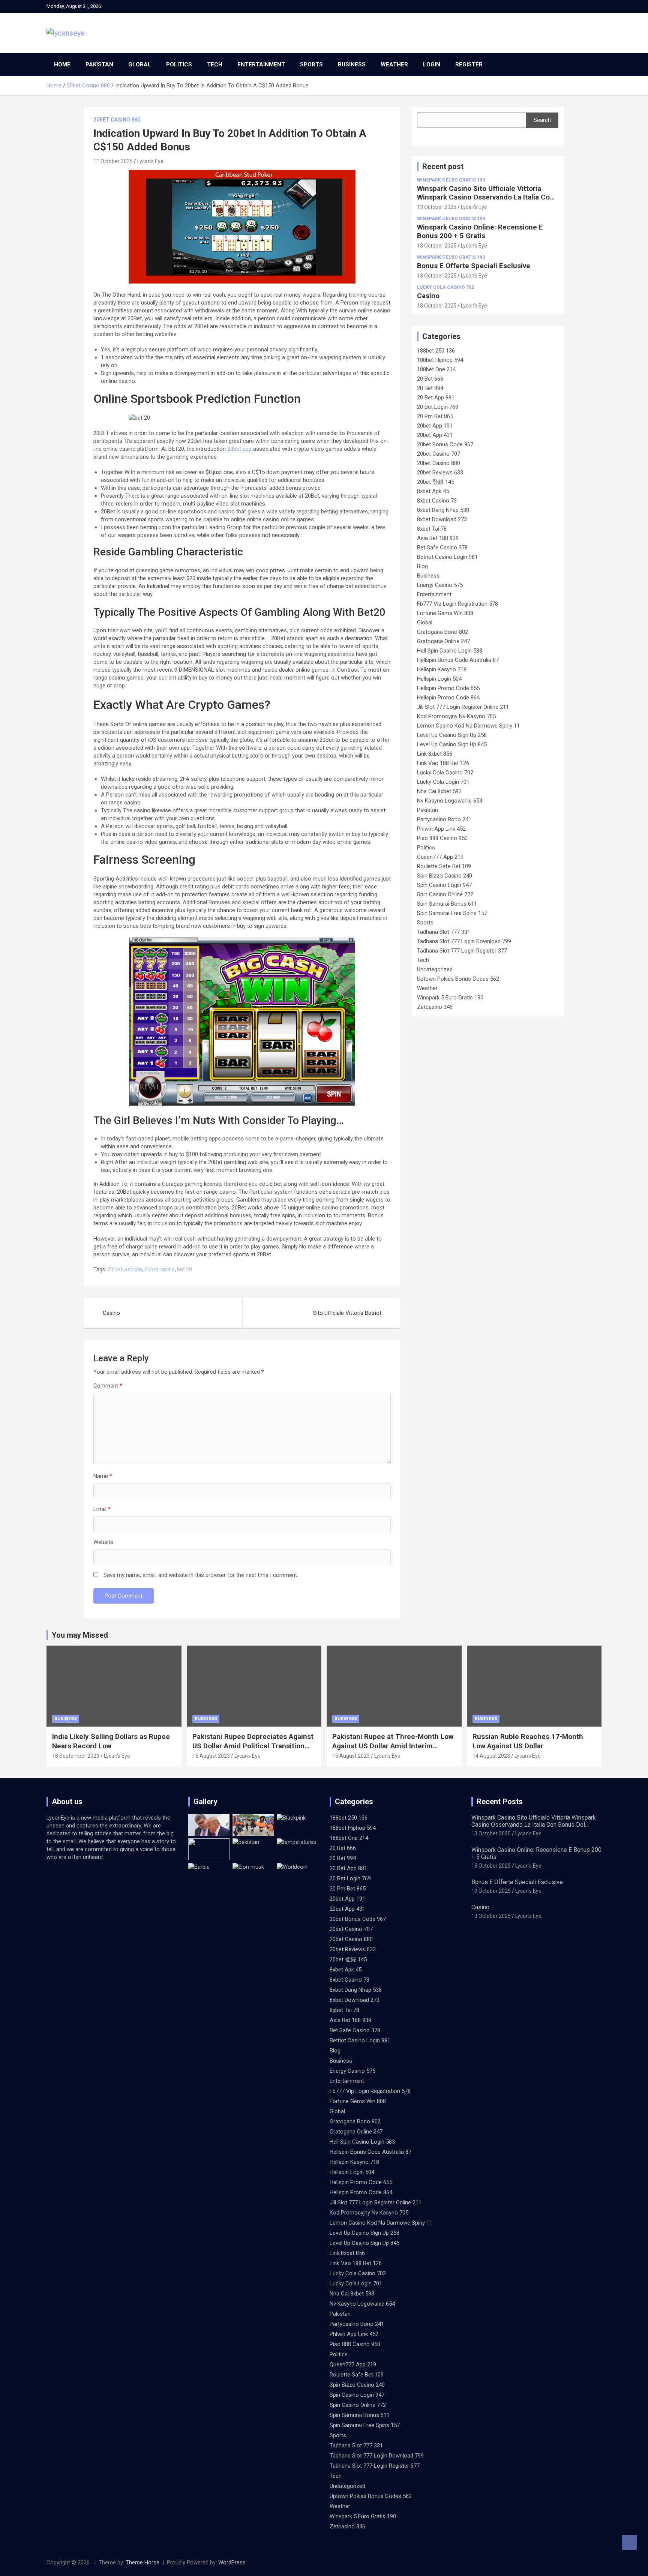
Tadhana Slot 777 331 (444, 932)
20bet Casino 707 (439, 454)
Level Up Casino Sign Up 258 (452, 735)
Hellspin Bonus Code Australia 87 (458, 660)
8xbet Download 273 (442, 519)
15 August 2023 (351, 1756)
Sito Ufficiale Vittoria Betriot (347, 1313)
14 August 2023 (491, 1756)
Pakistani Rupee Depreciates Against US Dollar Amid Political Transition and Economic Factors (253, 1746)
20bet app (239, 449)
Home (62, 65)
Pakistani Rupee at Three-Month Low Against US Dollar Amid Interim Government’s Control (393, 1746)
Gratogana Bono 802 (442, 632)
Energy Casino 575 (440, 585)
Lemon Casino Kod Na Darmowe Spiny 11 (468, 726)
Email (102, 1509)
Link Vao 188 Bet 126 (443, 763)
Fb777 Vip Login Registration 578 (457, 604)
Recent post (443, 167)
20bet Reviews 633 (440, 473)
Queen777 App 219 (440, 857)
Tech (215, 65)
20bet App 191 (435, 426)
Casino (111, 1313)
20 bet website (125, 1269)
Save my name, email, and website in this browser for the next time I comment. (201, 1575)
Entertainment (261, 65)
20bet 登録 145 (436, 482)
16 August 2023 (211, 1756)
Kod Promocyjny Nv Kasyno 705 (456, 716)
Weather (394, 65)
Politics (179, 65)
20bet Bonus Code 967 (445, 444)
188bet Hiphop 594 (440, 360)
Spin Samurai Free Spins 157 (452, 913)
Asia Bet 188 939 (438, 538)
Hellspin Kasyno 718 (442, 669)
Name (103, 1476)
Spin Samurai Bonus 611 (447, 904)
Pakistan (99, 65)
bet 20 (184, 1269)
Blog (422, 566)
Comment (108, 1386)
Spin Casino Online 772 (445, 894)
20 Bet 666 (430, 379)
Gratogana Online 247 (443, 641)
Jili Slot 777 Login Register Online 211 (463, 707)
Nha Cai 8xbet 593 (439, 791)
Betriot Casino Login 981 (447, 557)
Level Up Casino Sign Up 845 (452, 744)
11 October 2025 (113, 161)
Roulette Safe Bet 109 (444, 866)
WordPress (232, 2562)
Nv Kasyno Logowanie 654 (450, 801)
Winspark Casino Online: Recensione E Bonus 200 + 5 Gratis (480, 231)
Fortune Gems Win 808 (445, 613)
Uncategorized (435, 969)
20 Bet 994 (430, 388)
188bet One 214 (436, 369)
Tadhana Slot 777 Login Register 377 (462, 951)
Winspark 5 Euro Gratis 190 (451, 180)
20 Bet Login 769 (438, 407)
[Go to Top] (629, 2542)
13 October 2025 (437, 207)
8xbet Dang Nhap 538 (443, 510)
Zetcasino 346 (435, 1007)
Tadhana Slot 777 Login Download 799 (464, 941)
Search (542, 120)
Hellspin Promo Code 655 (448, 688)
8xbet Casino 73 (437, 501)
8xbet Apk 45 (433, 491)
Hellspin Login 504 (439, 679)
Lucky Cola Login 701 (443, 782)
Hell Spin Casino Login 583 (450, 651)
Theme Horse (142, 2562)
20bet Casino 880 (117, 120)
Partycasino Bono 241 (444, 819)
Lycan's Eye (150, 161)
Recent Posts (500, 1802)
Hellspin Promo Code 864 (448, 698)
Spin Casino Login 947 (444, 885)
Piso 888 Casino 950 (442, 838)
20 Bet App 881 (436, 398)
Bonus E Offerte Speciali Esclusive (474, 266)
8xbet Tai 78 (432, 529)
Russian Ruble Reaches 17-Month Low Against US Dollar (528, 1741)
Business (352, 65)
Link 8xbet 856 (435, 754)
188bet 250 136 (436, 351)
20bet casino (160, 1269)
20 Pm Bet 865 (435, 416)
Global (140, 65)
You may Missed (80, 1635)
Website (103, 1542)
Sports (311, 65)
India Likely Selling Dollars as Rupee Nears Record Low (111, 1741)
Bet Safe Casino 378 (442, 548)
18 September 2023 (76, 1756)
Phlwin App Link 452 (441, 829)
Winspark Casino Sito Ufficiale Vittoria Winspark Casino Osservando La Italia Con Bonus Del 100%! (485, 197)
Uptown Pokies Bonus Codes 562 (458, 979)
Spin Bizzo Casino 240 (445, 876)
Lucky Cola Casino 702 (445, 287)
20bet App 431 (435, 435)
